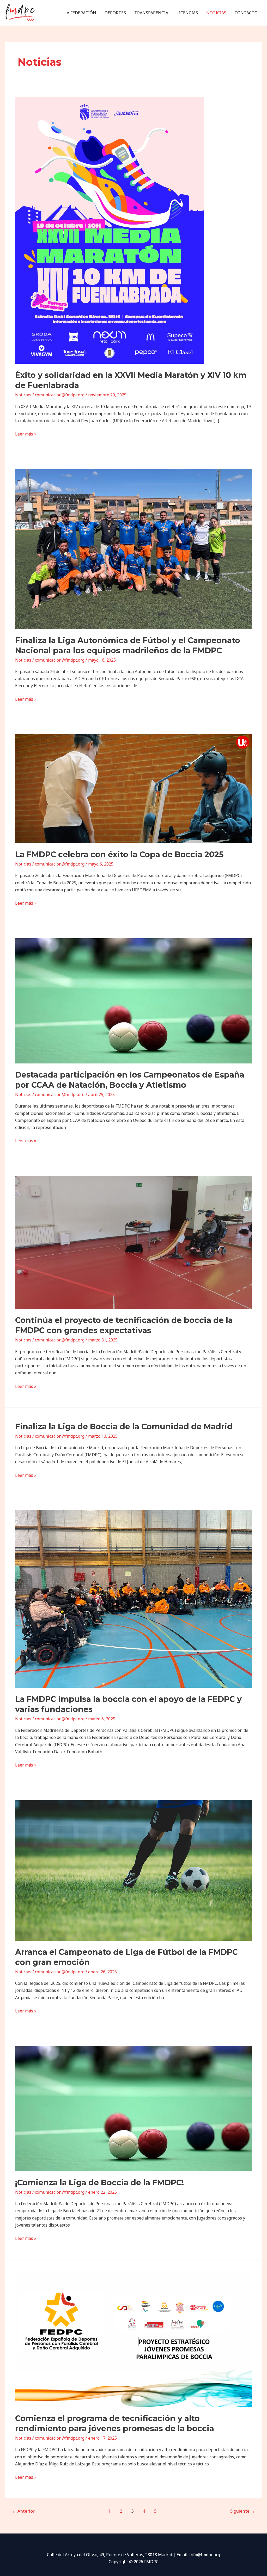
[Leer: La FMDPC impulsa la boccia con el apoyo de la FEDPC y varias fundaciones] (133, 1599)
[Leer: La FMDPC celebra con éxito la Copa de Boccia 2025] (133, 788)
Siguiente (243, 2511)
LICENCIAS (187, 13)
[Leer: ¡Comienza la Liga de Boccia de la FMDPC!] (133, 2108)
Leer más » (26, 434)
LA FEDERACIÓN (80, 13)
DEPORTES (115, 13)
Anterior (23, 2511)
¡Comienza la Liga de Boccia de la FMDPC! (99, 2183)
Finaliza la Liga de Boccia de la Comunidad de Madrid (124, 1427)
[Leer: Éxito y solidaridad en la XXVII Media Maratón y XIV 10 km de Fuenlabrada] (110, 230)
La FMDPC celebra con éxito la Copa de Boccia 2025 (119, 854)
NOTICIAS (216, 13)
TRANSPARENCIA (151, 13)
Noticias (23, 395)
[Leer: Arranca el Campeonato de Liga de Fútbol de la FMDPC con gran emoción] (133, 1870)
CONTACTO (246, 13)
